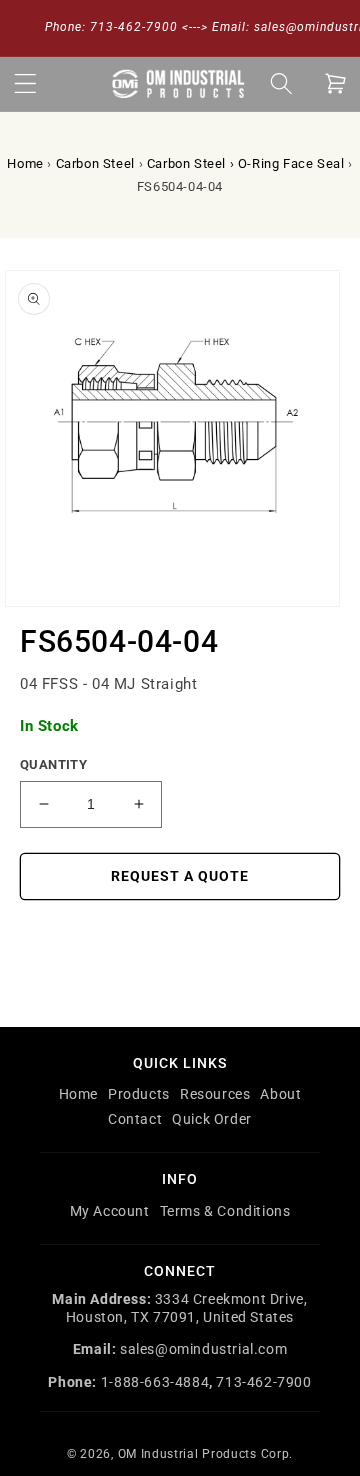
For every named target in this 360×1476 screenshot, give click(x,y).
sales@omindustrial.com (203, 1349)
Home (25, 163)
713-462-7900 (263, 1382)
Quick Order (212, 1119)
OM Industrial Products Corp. (206, 1454)
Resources (215, 1094)
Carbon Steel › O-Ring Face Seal (246, 163)
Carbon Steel (95, 163)
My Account (110, 1211)
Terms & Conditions (225, 1211)
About (280, 1094)
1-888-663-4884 (155, 1382)
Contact (135, 1119)
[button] (25, 84)
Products (139, 1094)
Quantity (53, 764)
